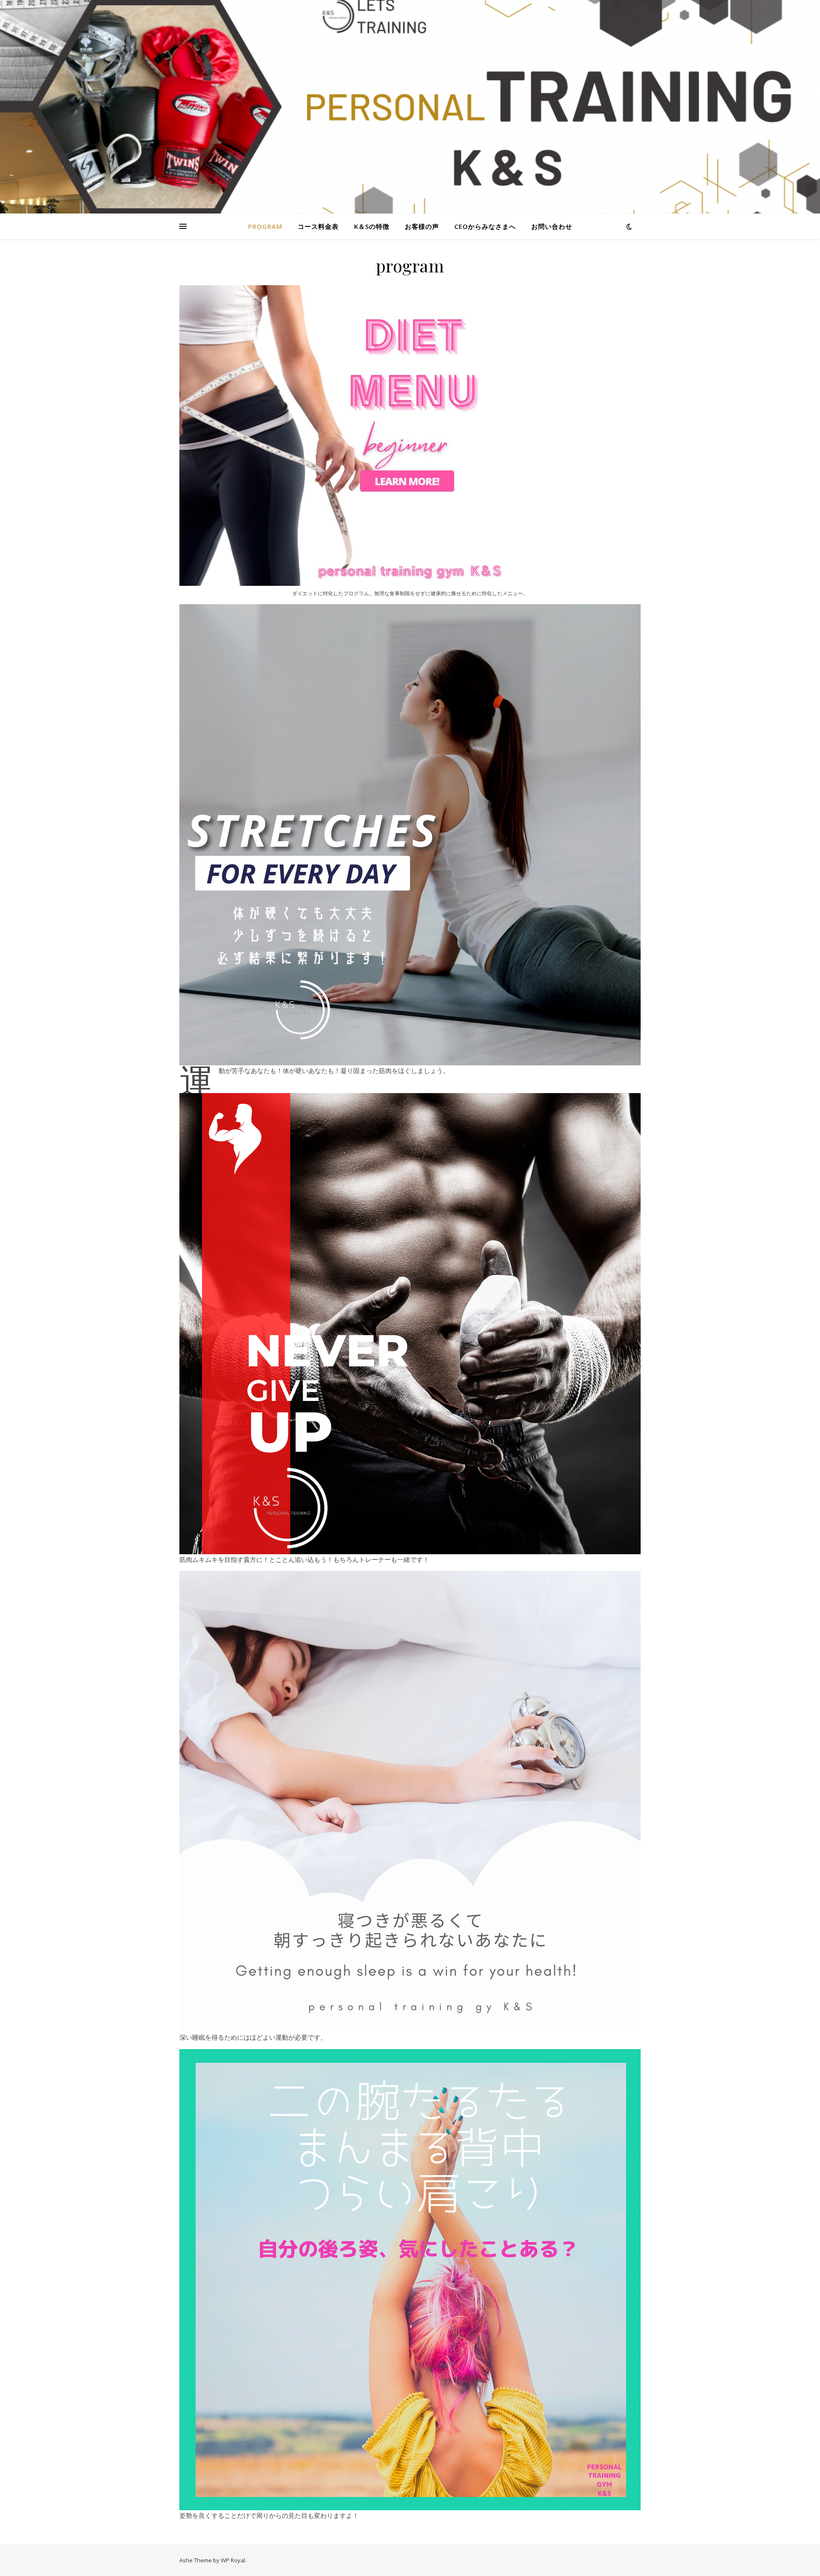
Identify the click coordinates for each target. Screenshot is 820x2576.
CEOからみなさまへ (485, 226)
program (265, 226)
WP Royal (233, 2560)
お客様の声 (422, 226)
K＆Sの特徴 (372, 226)
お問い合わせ (552, 226)
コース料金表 (318, 226)
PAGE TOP (795, 2491)
